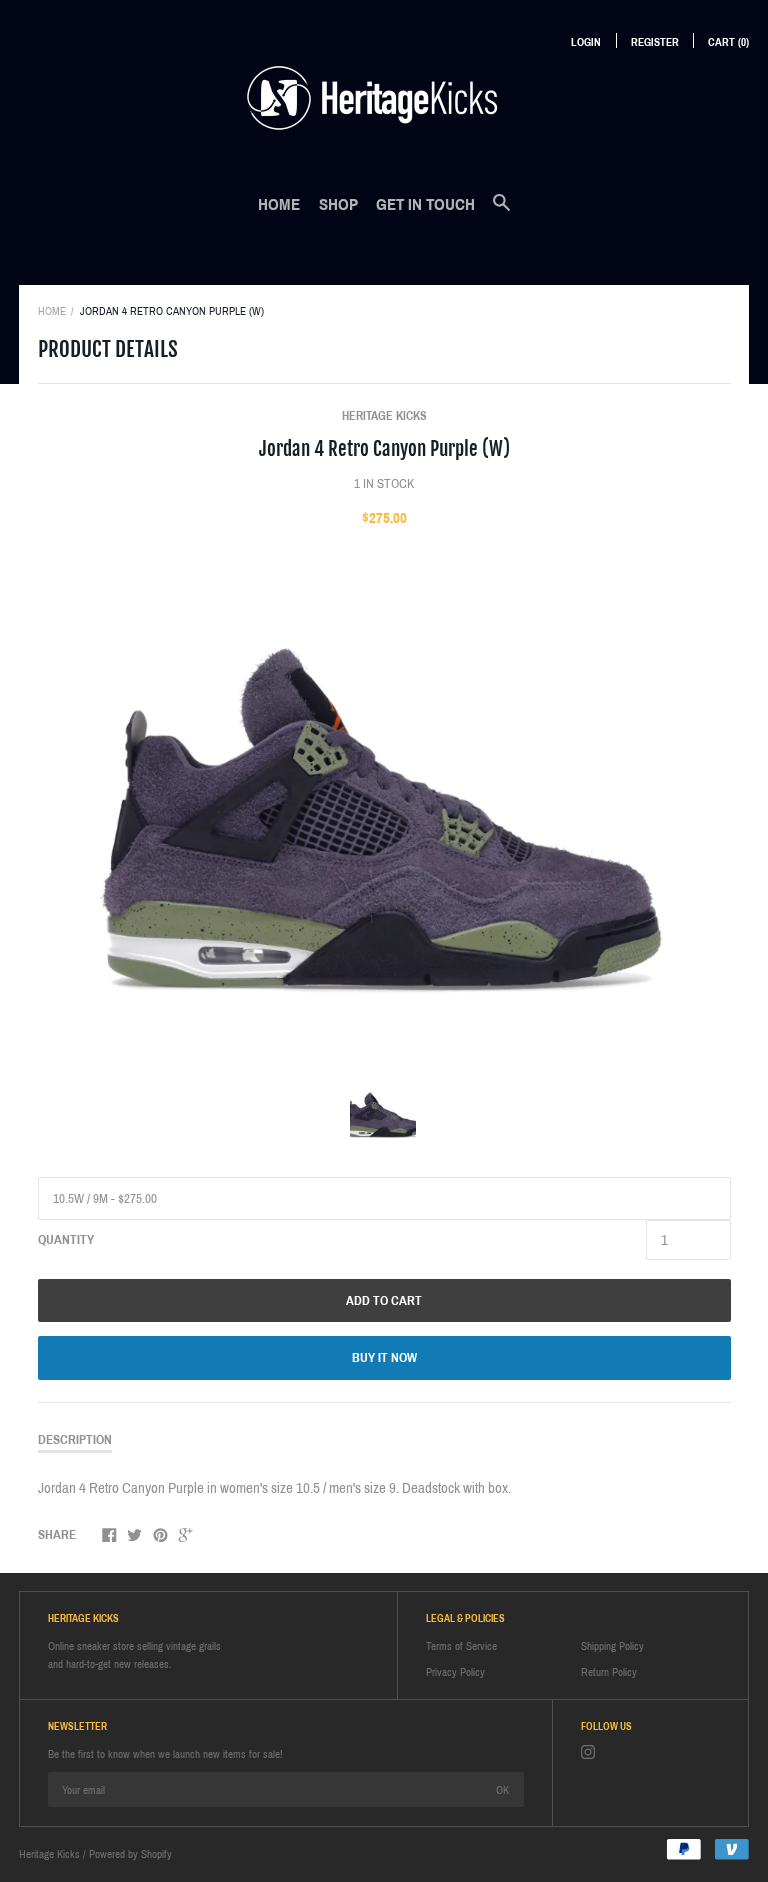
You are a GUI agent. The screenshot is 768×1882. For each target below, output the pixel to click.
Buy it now (384, 1357)
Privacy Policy (455, 1672)
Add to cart (384, 1300)
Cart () (728, 42)
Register (655, 42)
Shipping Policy (612, 1646)
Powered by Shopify (130, 1854)
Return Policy (609, 1672)
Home (279, 204)
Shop (338, 204)
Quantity (66, 1239)
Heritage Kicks (384, 416)
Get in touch (425, 204)
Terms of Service (461, 1646)
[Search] (501, 212)
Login (586, 42)
